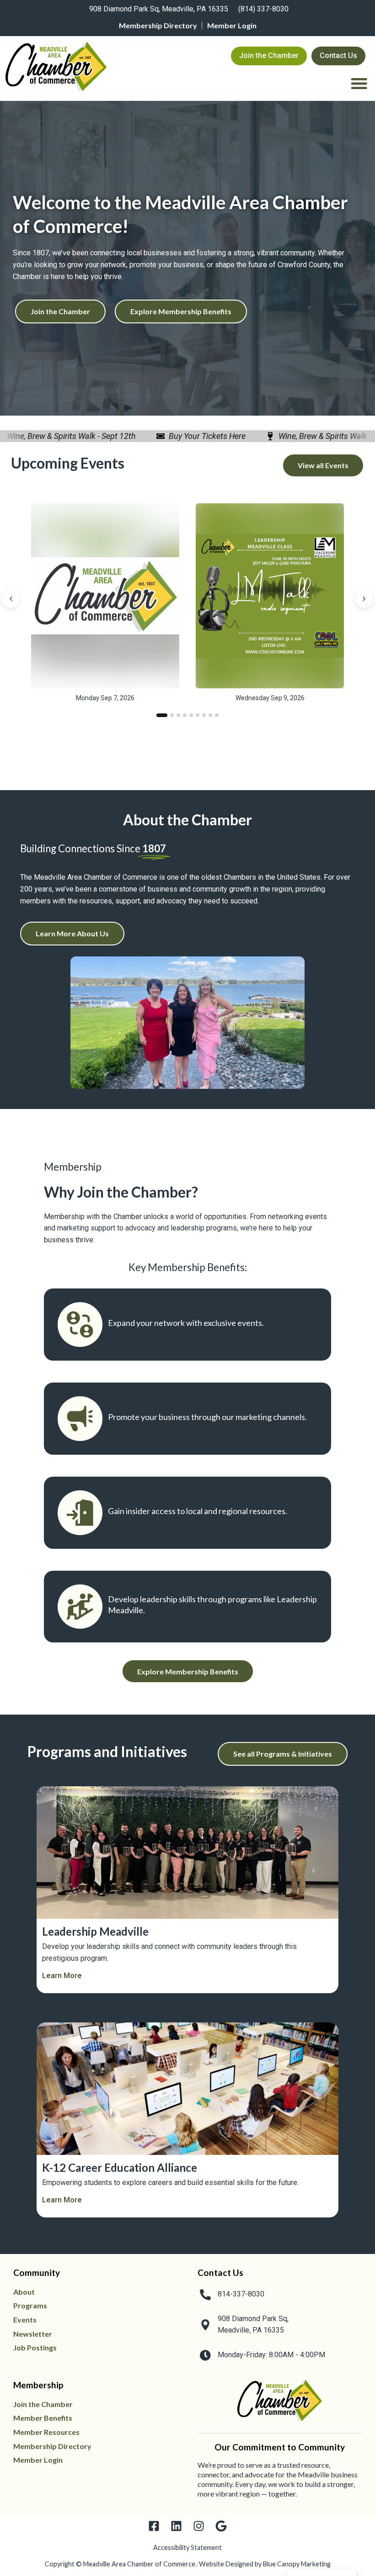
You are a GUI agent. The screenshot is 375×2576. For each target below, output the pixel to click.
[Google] (221, 2526)
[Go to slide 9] (217, 715)
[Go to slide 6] (198, 715)
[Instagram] (199, 2526)
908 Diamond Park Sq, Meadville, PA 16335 (159, 9)
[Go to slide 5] (191, 715)
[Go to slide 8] (210, 715)
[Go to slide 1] (158, 715)
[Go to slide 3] (178, 715)
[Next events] (364, 599)
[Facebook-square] (154, 2526)
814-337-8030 (241, 2294)
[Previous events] (11, 599)
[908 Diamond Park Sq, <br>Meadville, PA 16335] (205, 2325)
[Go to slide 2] (168, 715)
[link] (157, 10)
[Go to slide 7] (204, 715)
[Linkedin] (176, 2526)
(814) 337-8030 (263, 9)
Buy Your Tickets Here (189, 436)
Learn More (62, 1976)
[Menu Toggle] (359, 83)
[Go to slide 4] (185, 715)
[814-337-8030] (205, 2295)
